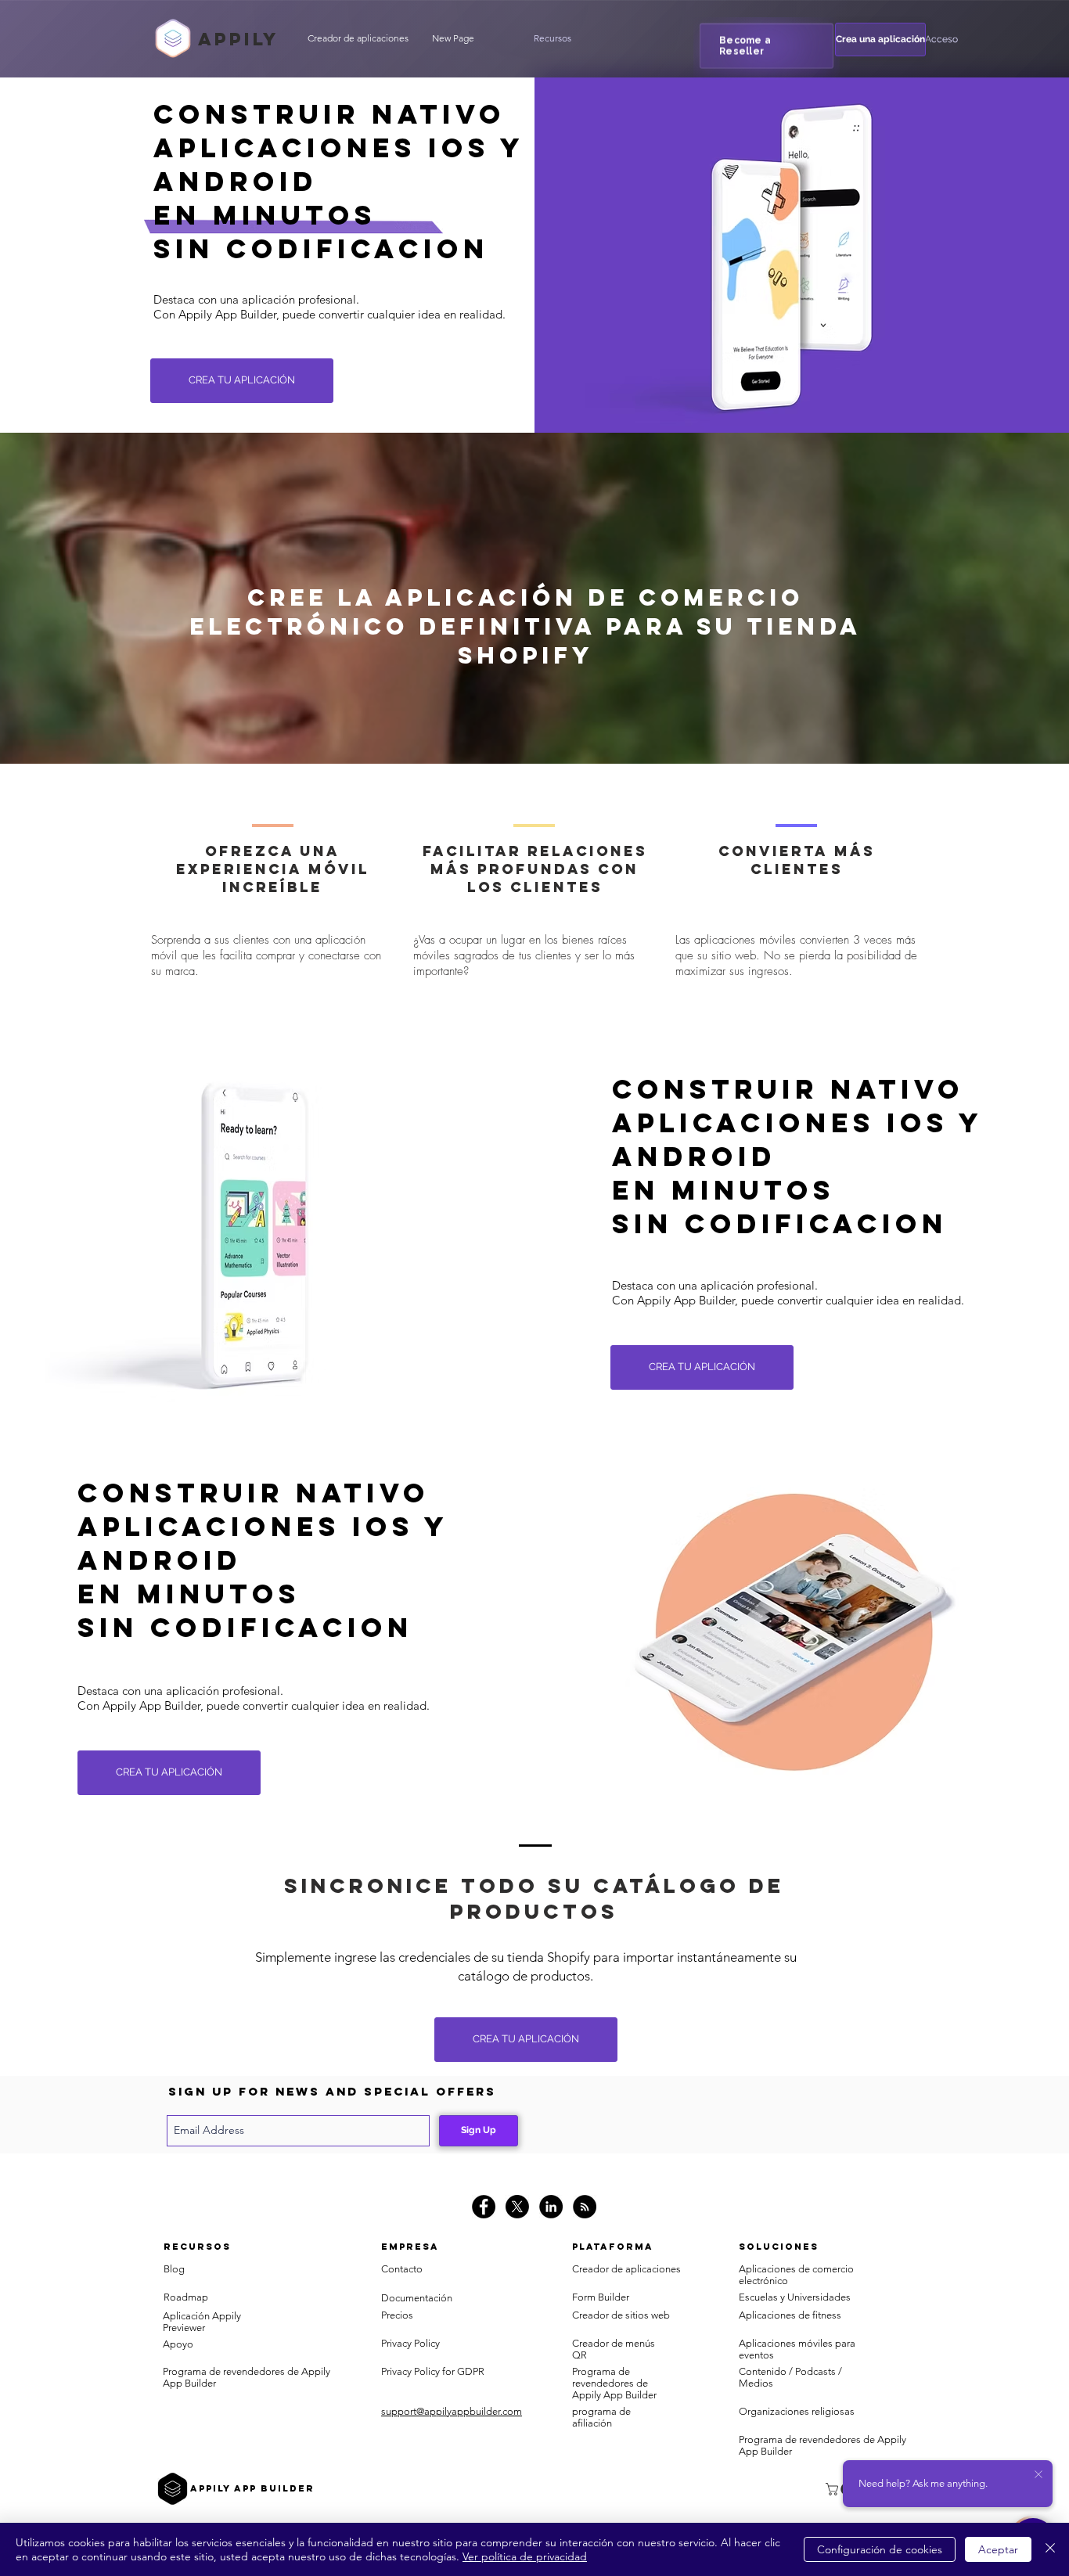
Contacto (402, 2269)
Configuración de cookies (880, 2549)
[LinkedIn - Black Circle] (551, 2207)
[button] (552, 38)
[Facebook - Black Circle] (484, 2207)
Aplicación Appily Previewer (202, 2322)
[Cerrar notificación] (1038, 2475)
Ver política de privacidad (525, 2556)
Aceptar (998, 2549)
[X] (517, 2207)
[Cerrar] (1050, 2549)
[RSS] (585, 2207)
